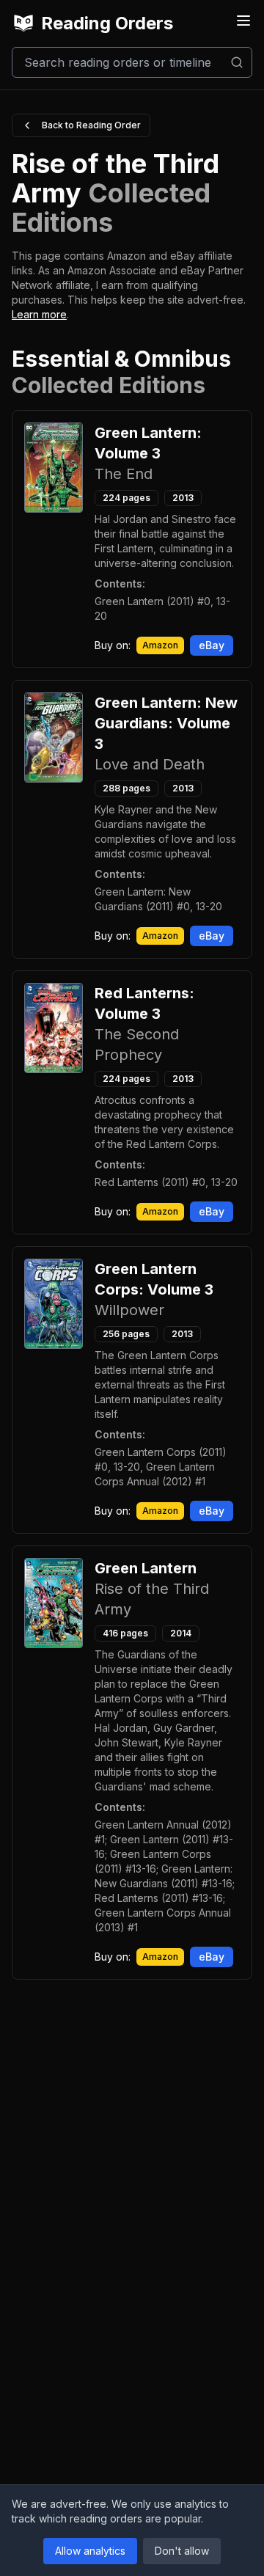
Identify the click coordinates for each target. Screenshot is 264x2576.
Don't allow (182, 2551)
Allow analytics (90, 2551)
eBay (212, 645)
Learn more (39, 314)
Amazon (160, 645)
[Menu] (243, 21)
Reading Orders (107, 23)
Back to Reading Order (91, 125)
